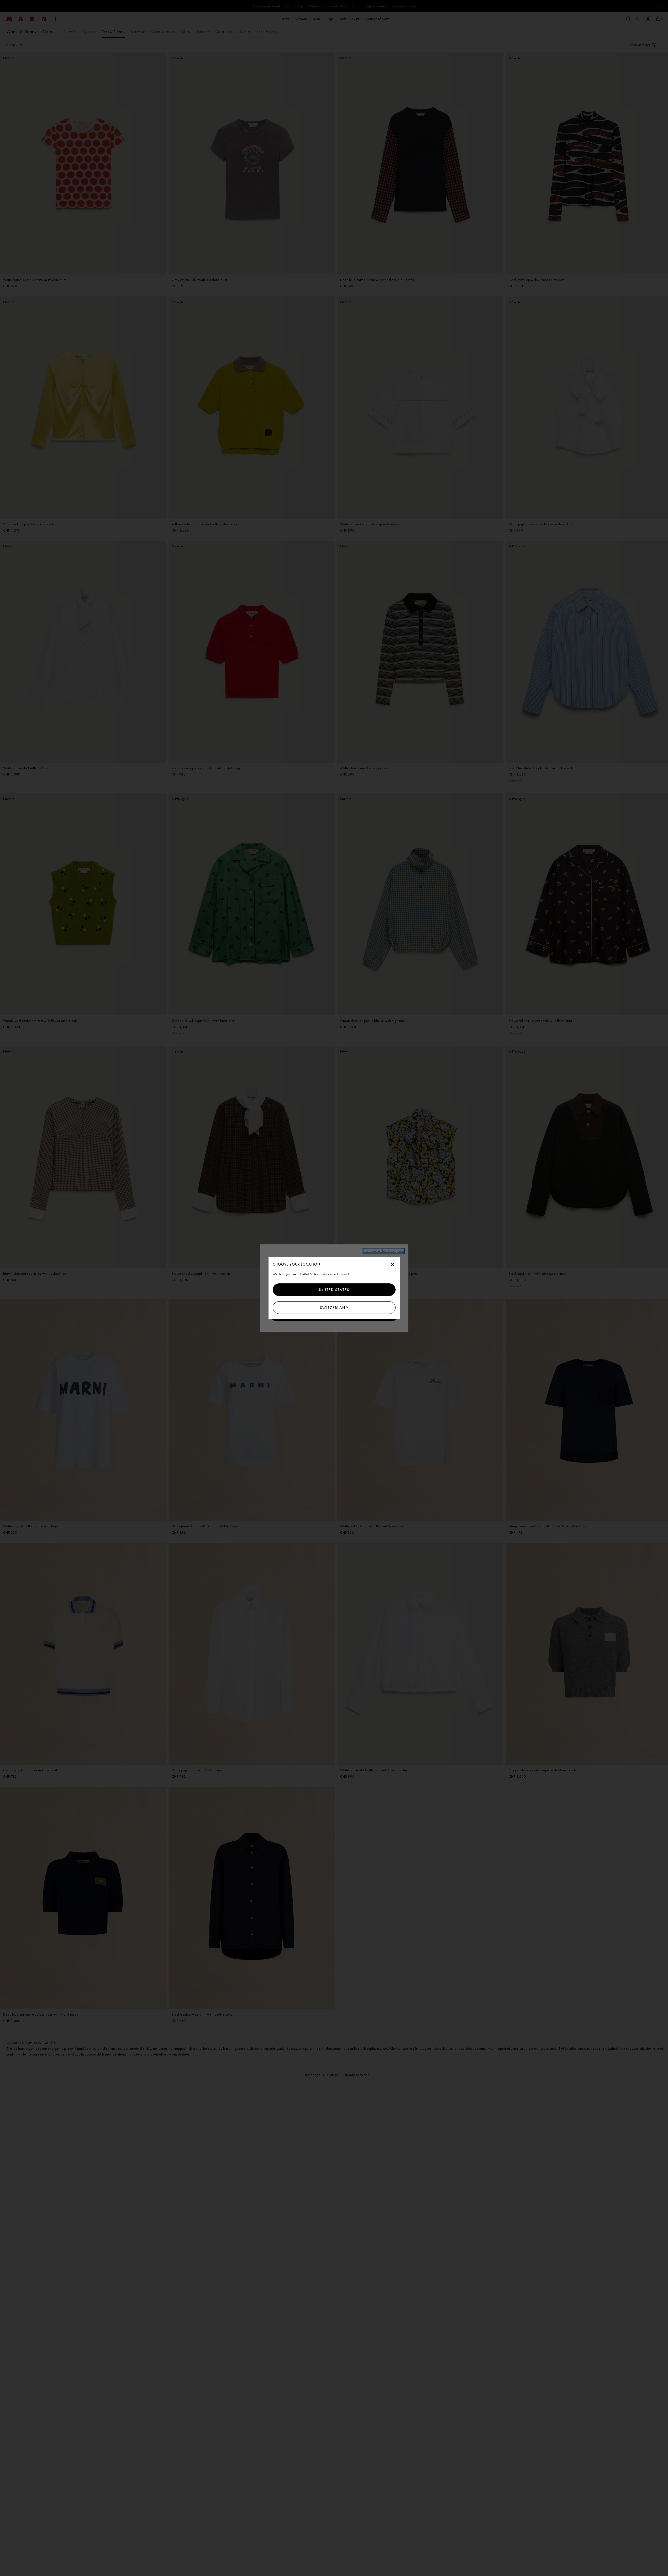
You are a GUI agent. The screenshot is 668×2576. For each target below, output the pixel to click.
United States (334, 1290)
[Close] (392, 1265)
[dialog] (334, 1288)
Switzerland (334, 1308)
